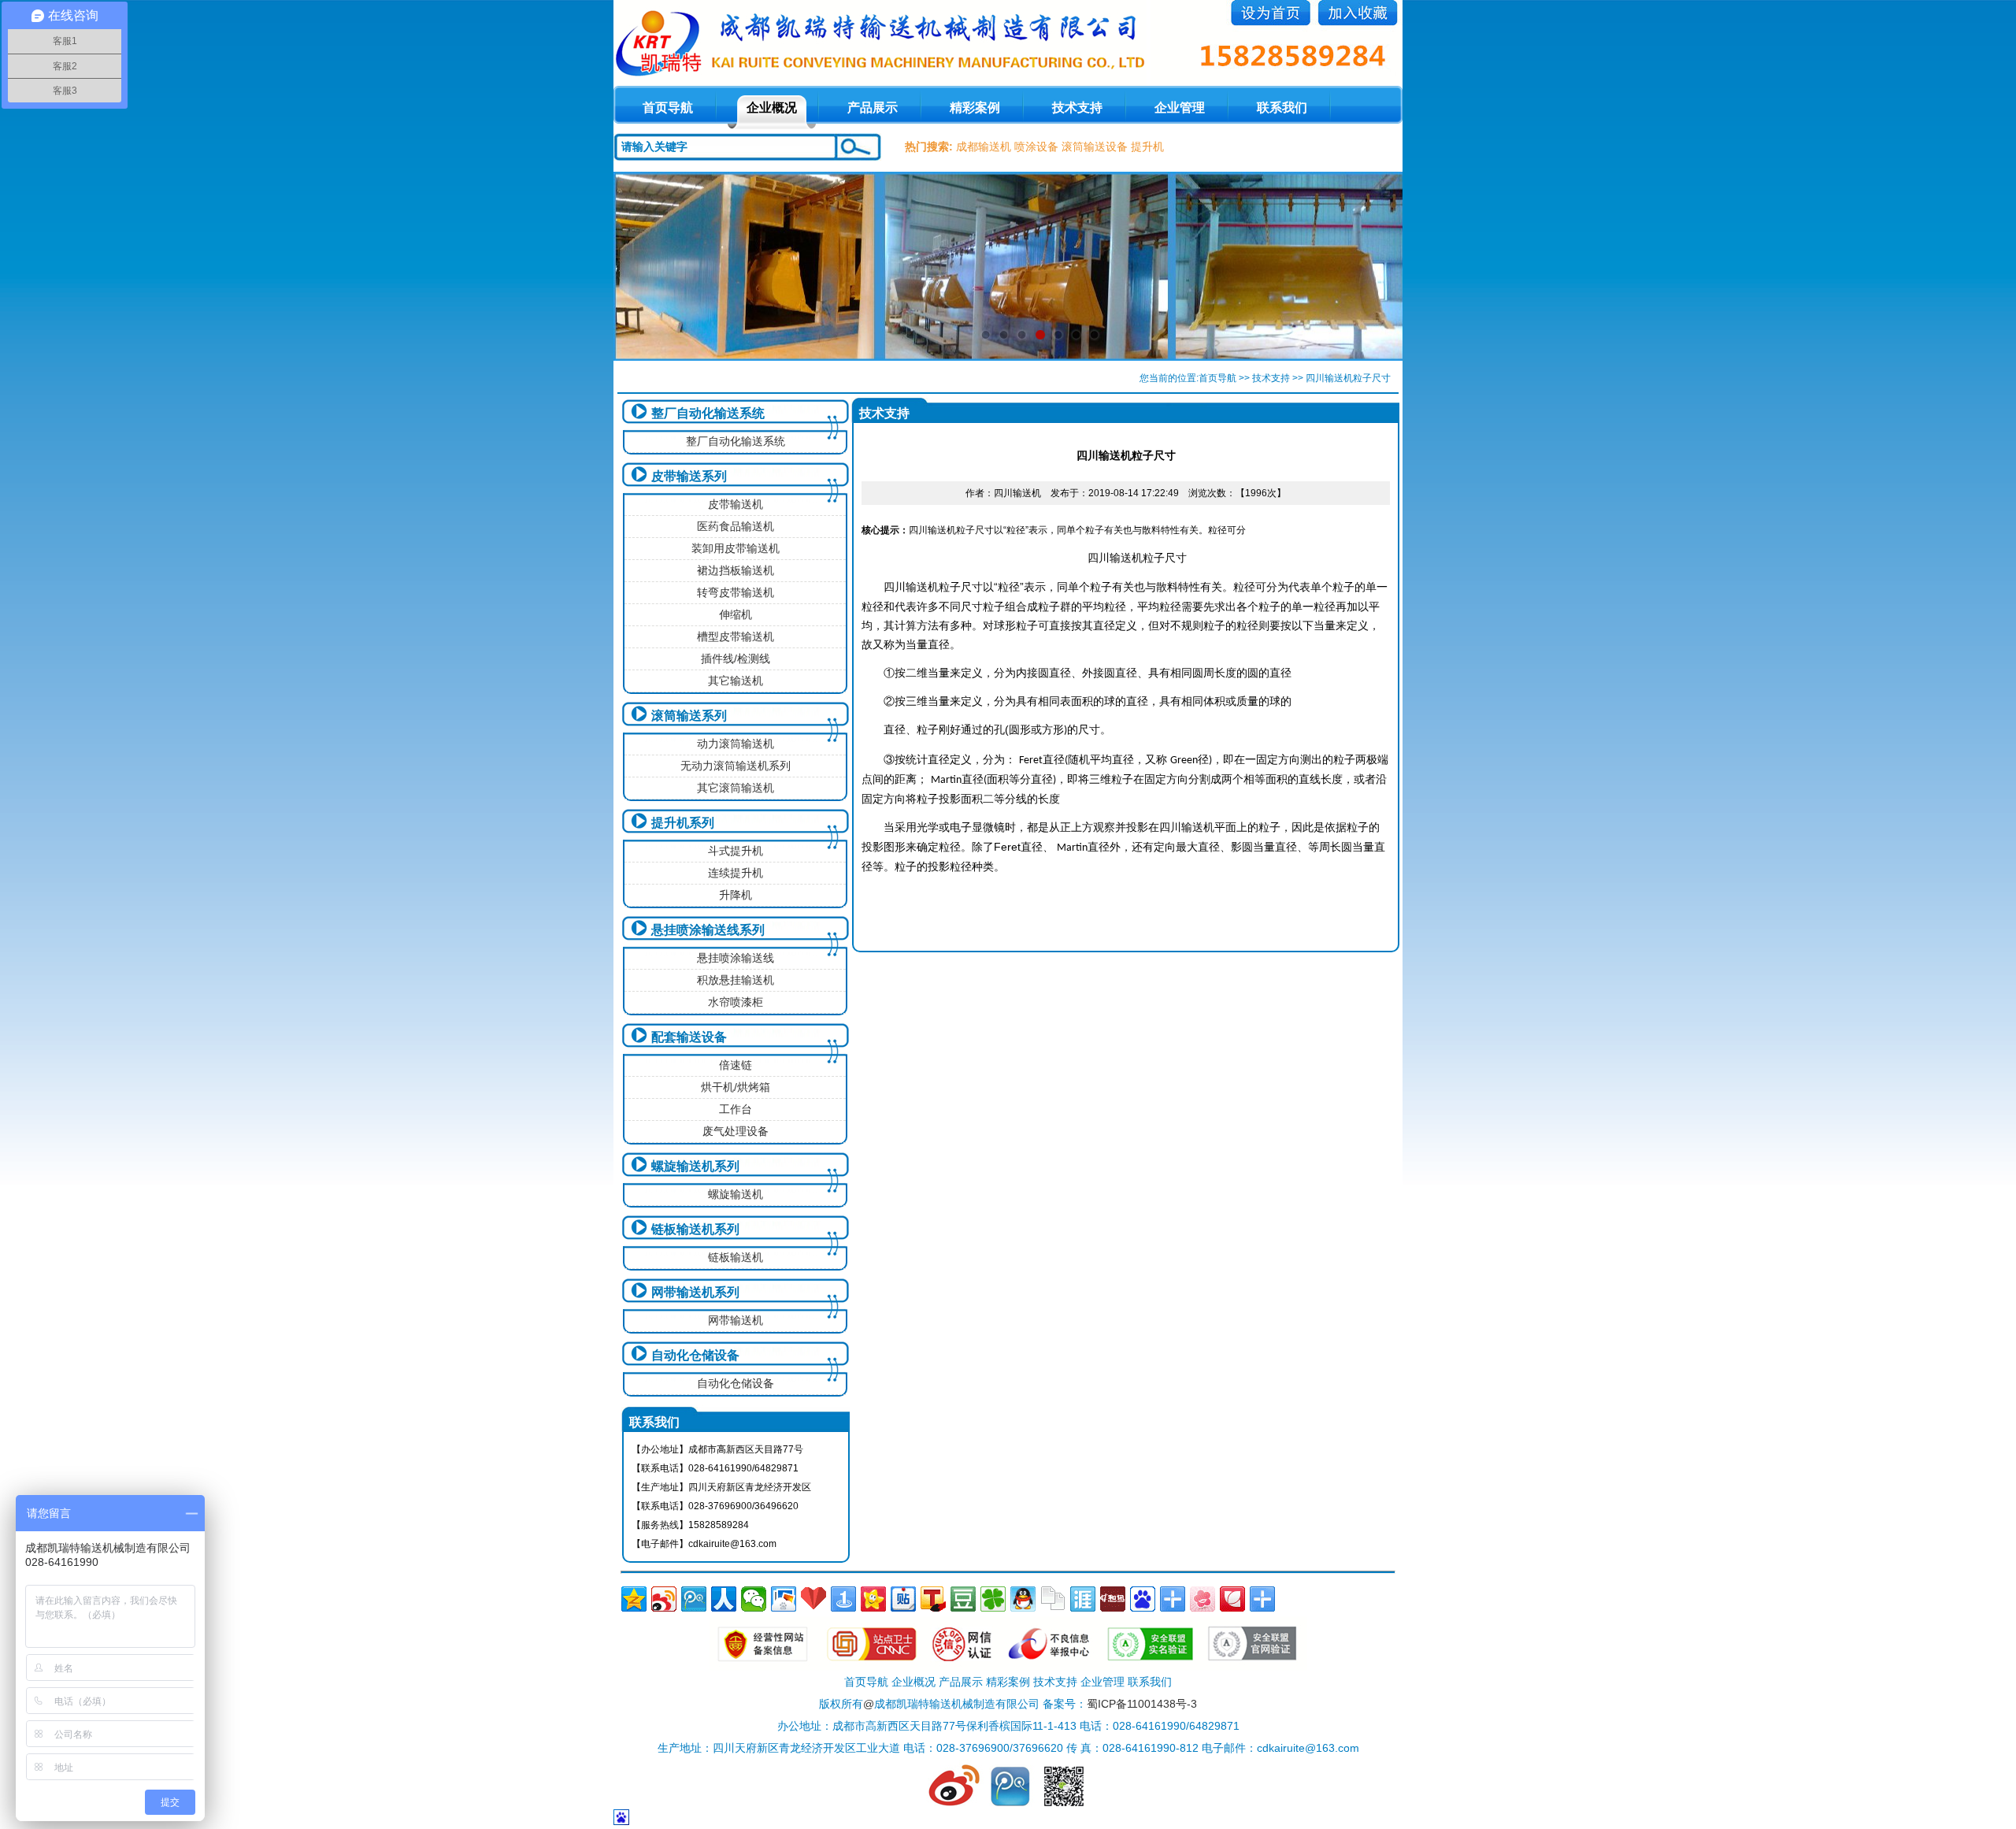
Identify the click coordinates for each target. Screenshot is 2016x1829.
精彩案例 (975, 108)
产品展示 (873, 108)
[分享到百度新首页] (1143, 1599)
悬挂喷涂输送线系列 (708, 930)
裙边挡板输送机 (736, 570)
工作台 (736, 1109)
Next (1375, 266)
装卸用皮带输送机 (736, 548)
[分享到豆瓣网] (963, 1599)
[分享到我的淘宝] (1173, 1599)
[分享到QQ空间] (634, 1599)
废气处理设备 (736, 1131)
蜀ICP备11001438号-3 (1142, 1704)
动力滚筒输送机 (736, 744)
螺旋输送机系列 (695, 1166)
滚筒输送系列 (689, 716)
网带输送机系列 (695, 1292)
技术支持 (1077, 108)
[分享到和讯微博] (1113, 1599)
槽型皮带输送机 (736, 636)
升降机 (736, 895)
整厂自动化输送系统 (708, 413)
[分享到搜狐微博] (933, 1599)
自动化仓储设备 (695, 1355)
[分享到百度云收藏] (813, 1599)
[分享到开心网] (873, 1599)
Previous (641, 266)
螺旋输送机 (736, 1194)
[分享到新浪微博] (664, 1599)
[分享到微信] (754, 1599)
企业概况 (772, 108)
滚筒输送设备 (1095, 147)
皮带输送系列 (689, 476)
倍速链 (736, 1065)
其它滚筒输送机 (736, 788)
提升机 (1147, 147)
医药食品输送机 (736, 526)
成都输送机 (984, 147)
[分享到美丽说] (1203, 1599)
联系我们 (1282, 108)
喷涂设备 (1036, 147)
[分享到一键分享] (843, 1599)
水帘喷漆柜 (736, 1002)
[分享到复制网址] (1053, 1599)
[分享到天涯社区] (1083, 1599)
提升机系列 (683, 823)
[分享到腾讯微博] (694, 1599)
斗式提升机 (736, 851)
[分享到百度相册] (784, 1599)
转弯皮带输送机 (736, 592)
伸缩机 (736, 614)
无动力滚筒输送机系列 (736, 766)
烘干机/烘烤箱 (736, 1087)
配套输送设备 (689, 1037)
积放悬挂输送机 (736, 980)
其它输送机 (736, 681)
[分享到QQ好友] (1023, 1599)
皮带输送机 (736, 504)
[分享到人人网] (724, 1599)
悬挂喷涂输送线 (736, 958)
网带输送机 (736, 1320)
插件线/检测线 (736, 659)
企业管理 (1180, 108)
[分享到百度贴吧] (903, 1599)
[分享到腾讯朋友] (993, 1599)
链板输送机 (736, 1257)
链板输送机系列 (695, 1229)
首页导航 (1217, 378)
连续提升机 (736, 873)
